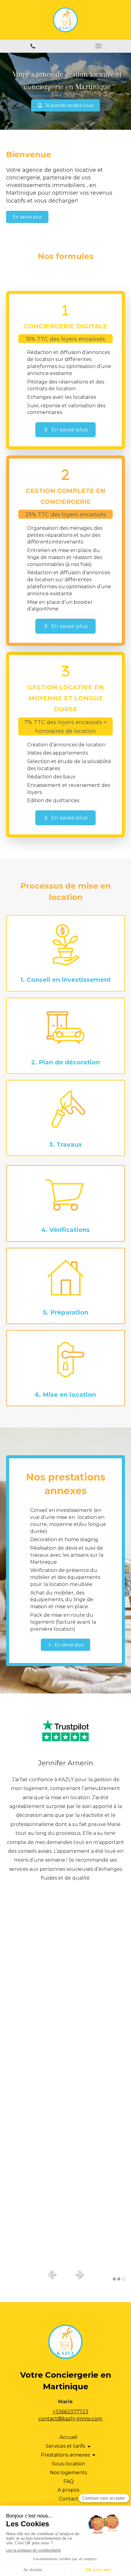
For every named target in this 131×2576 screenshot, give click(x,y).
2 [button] (119, 2279)
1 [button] (114, 2279)
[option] (65, 2010)
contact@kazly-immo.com (70, 2419)
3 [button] (123, 2279)
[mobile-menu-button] (98, 46)
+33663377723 (71, 2412)
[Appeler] (33, 46)
